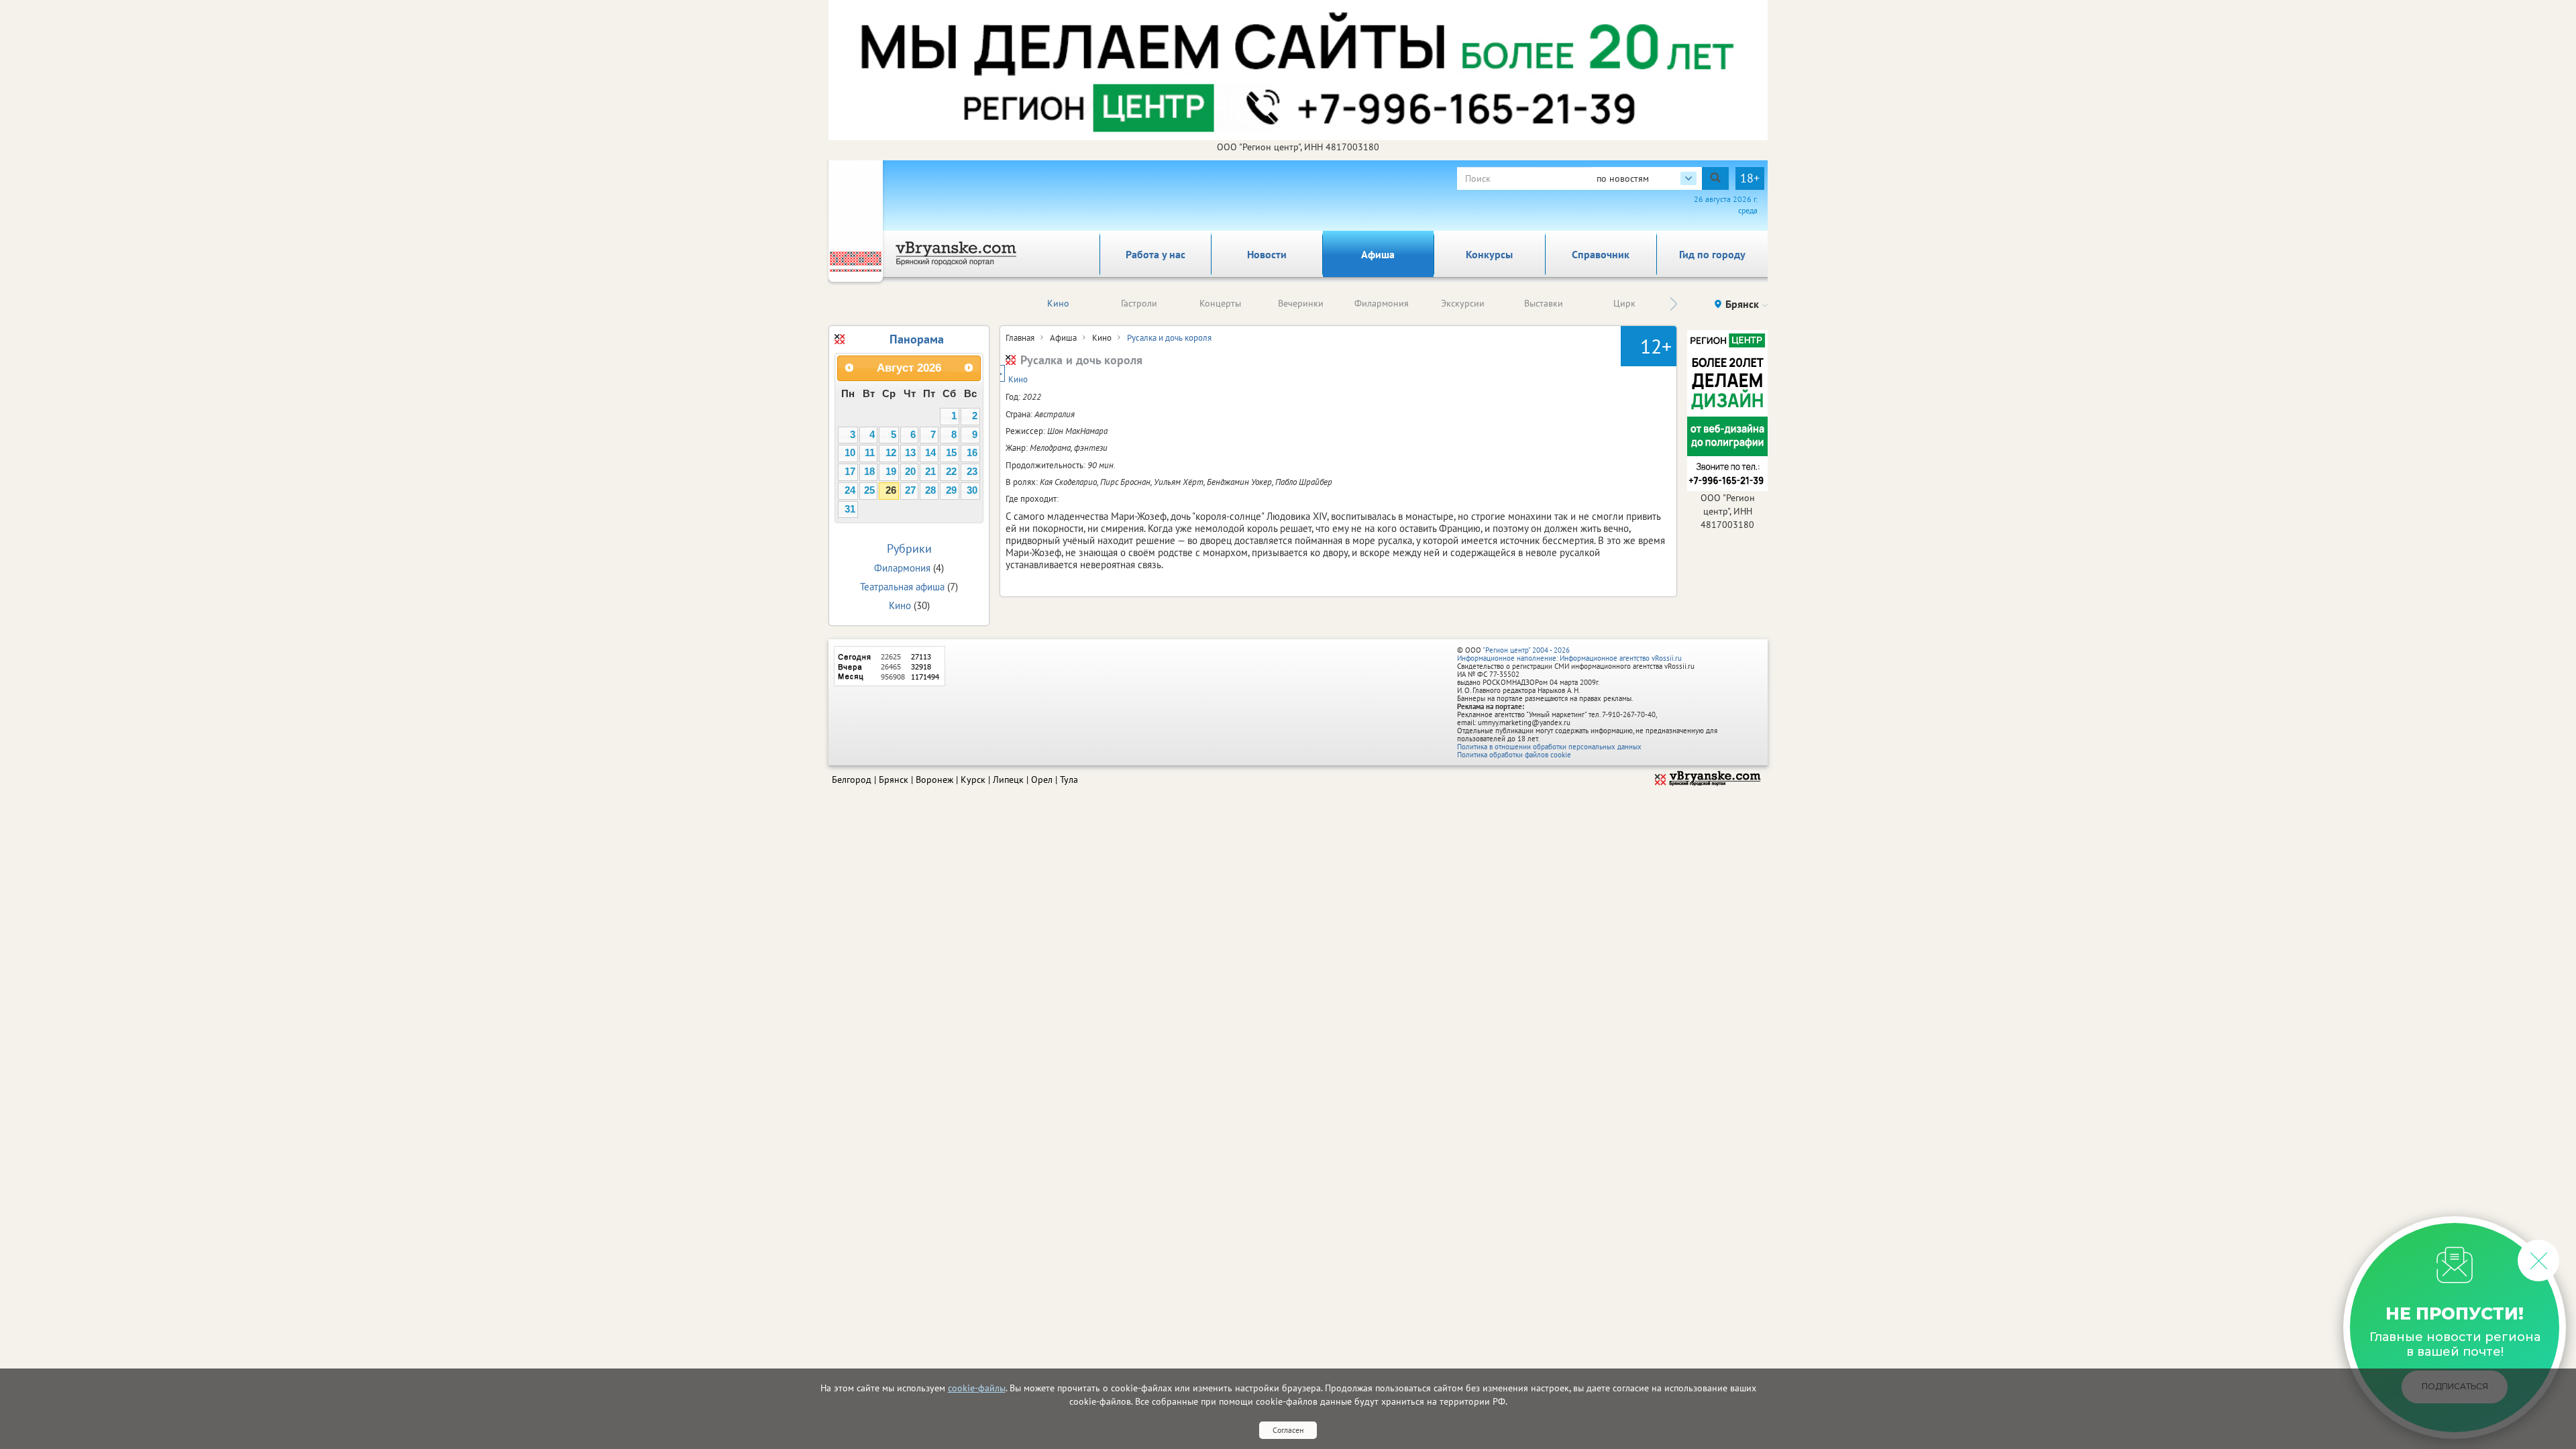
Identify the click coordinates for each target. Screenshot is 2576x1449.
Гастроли (1139, 303)
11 (870, 453)
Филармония (1382, 303)
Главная (1020, 338)
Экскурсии (1463, 303)
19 (891, 472)
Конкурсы (1489, 254)
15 (951, 453)
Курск (973, 780)
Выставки (1544, 303)
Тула (1069, 780)
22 (951, 472)
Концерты (1220, 303)
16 (972, 453)
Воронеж (934, 780)
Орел (1042, 780)
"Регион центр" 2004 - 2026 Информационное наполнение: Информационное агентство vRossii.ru (1569, 654)
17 (850, 472)
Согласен (1288, 1430)
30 (972, 490)
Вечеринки (1301, 303)
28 (930, 490)
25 (869, 490)
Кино (1058, 303)
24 (850, 490)
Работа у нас (1156, 254)
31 (850, 509)
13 (910, 453)
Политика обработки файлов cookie (1514, 755)
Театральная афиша (902, 587)
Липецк (1008, 780)
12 (891, 453)
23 (972, 472)
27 (910, 490)
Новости (1267, 254)
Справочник (1601, 254)
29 (951, 490)
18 (869, 472)
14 (930, 453)
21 (930, 472)
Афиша (1378, 254)
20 (910, 472)
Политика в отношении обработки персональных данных (1549, 747)
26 (891, 490)
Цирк (1624, 303)
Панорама (917, 339)
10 (850, 453)
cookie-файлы (977, 1388)
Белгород (852, 780)
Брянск (894, 780)
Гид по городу (1712, 254)
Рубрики (909, 548)
